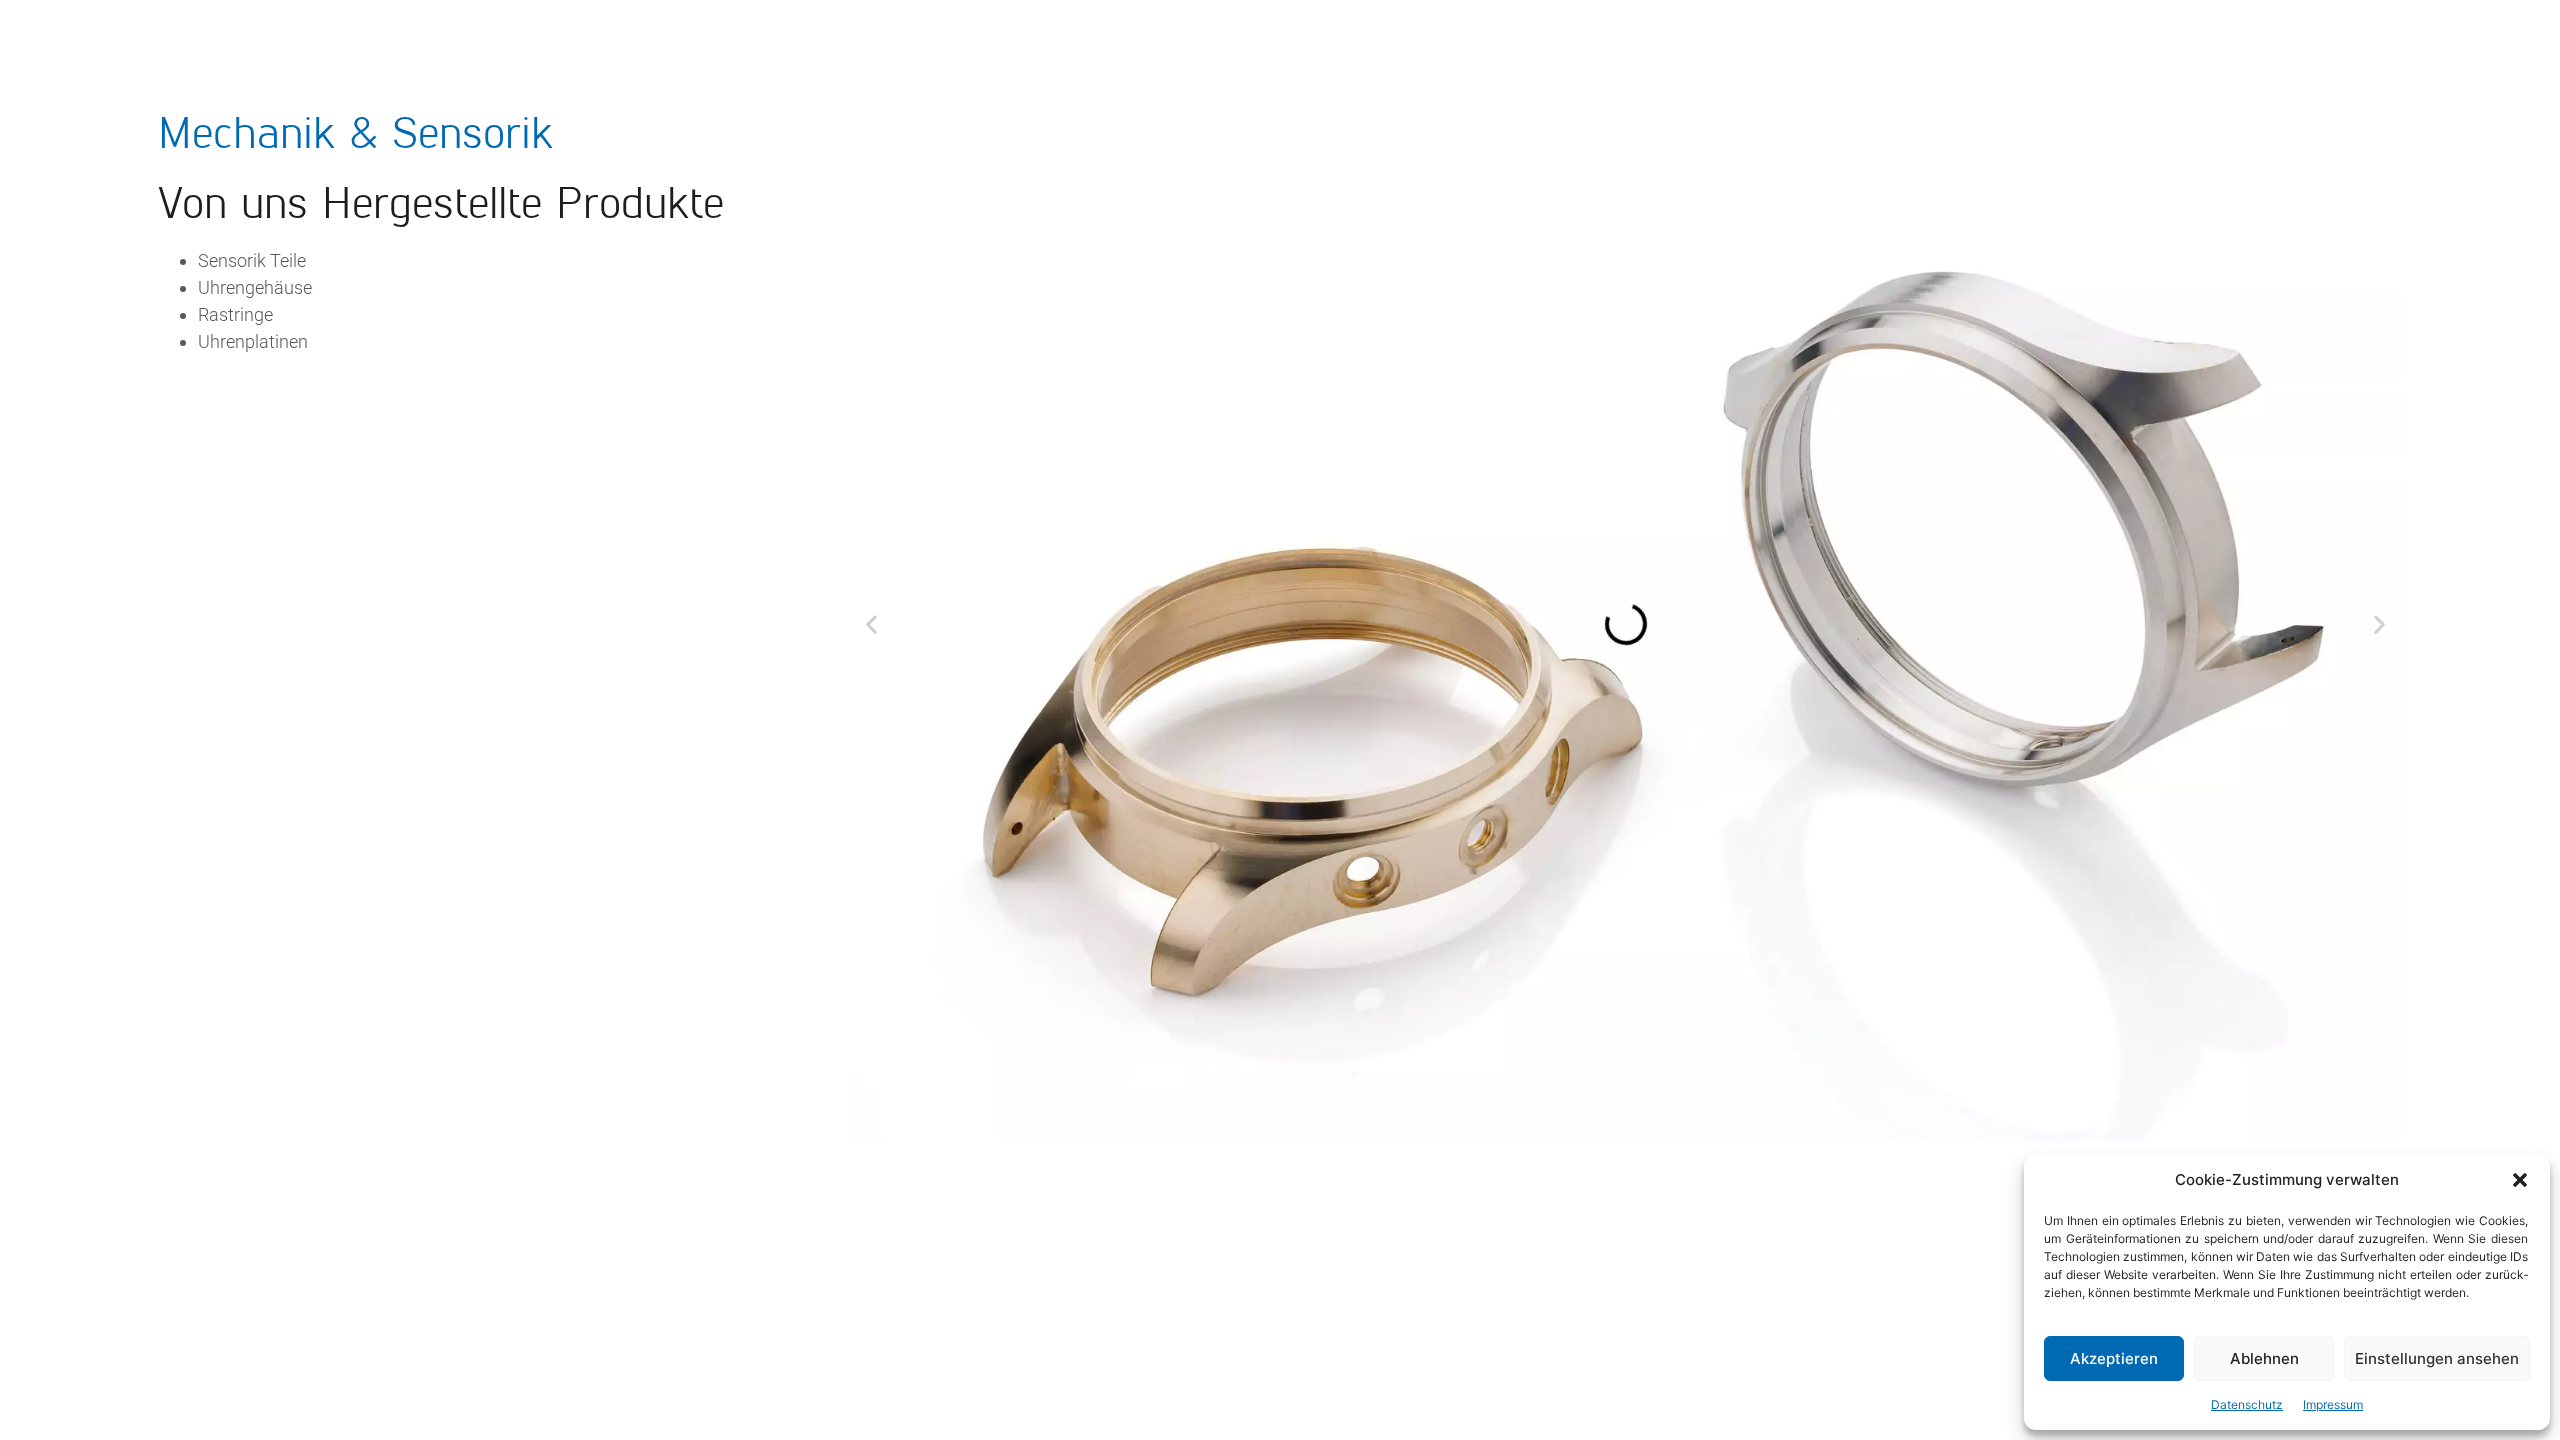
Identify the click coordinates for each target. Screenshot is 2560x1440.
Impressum (2333, 1404)
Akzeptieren (2114, 1358)
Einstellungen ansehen (2437, 1358)
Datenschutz (2247, 1404)
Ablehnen (2264, 1358)
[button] (2520, 1180)
